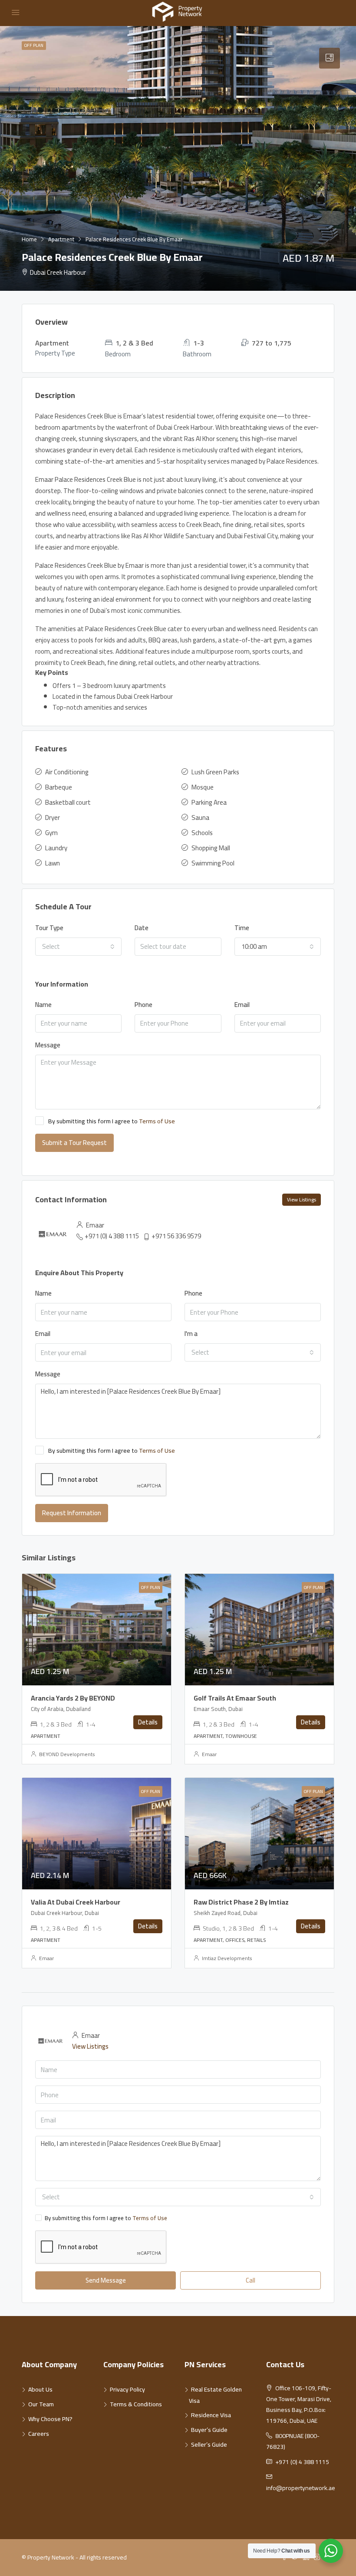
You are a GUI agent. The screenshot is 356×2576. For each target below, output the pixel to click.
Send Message (106, 2280)
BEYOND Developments (67, 1754)
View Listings (302, 1199)
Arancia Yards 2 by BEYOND (73, 1698)
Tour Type (49, 928)
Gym (51, 833)
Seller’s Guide (209, 2444)
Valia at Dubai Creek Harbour (76, 1902)
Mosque (203, 787)
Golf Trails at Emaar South (235, 1698)
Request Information (72, 1513)
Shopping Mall (211, 848)
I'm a (191, 1334)
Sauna (200, 818)
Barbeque (59, 787)
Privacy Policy (127, 2389)
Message (48, 1045)
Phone (143, 1005)
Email (242, 1005)
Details (148, 1722)
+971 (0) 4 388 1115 (112, 1236)
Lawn (53, 863)
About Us (40, 2389)
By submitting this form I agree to (112, 1122)
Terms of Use (157, 1121)
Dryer (53, 818)
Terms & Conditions (136, 2404)
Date (142, 928)
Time (242, 928)
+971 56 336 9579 (176, 1236)
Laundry (56, 848)
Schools (202, 833)
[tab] (330, 58)
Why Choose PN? (50, 2419)
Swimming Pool (213, 863)
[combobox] (78, 947)
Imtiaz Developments (227, 1958)
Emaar (209, 1754)
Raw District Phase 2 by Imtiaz (241, 1902)
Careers (39, 2434)
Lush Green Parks (215, 772)
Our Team (41, 2404)
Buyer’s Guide (209, 2430)
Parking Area (209, 802)
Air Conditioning (67, 772)
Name (43, 1005)
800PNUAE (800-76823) (293, 2441)
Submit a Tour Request (74, 1143)
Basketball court (68, 802)
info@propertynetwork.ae (301, 2488)
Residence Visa (211, 2415)
